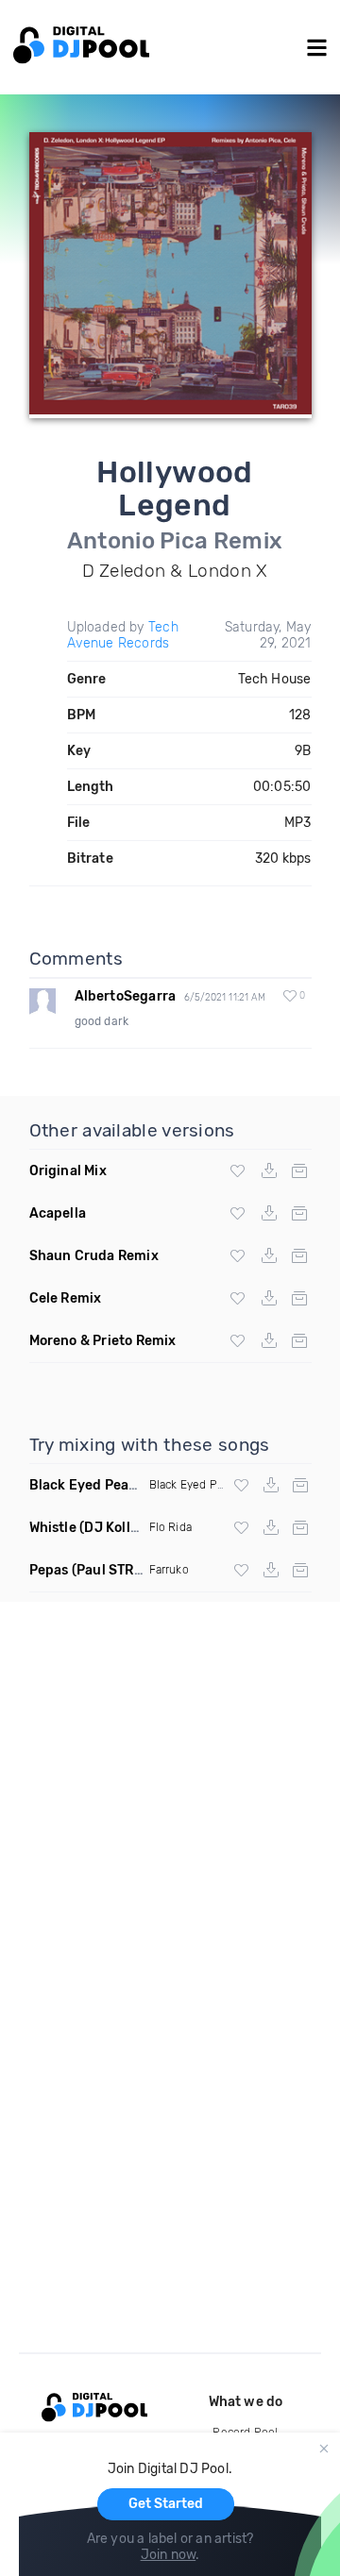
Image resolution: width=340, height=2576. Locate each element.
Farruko (169, 1570)
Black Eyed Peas (193, 1485)
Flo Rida (171, 1527)
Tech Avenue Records (123, 635)
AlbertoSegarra (126, 996)
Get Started (166, 2504)
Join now (169, 2555)
